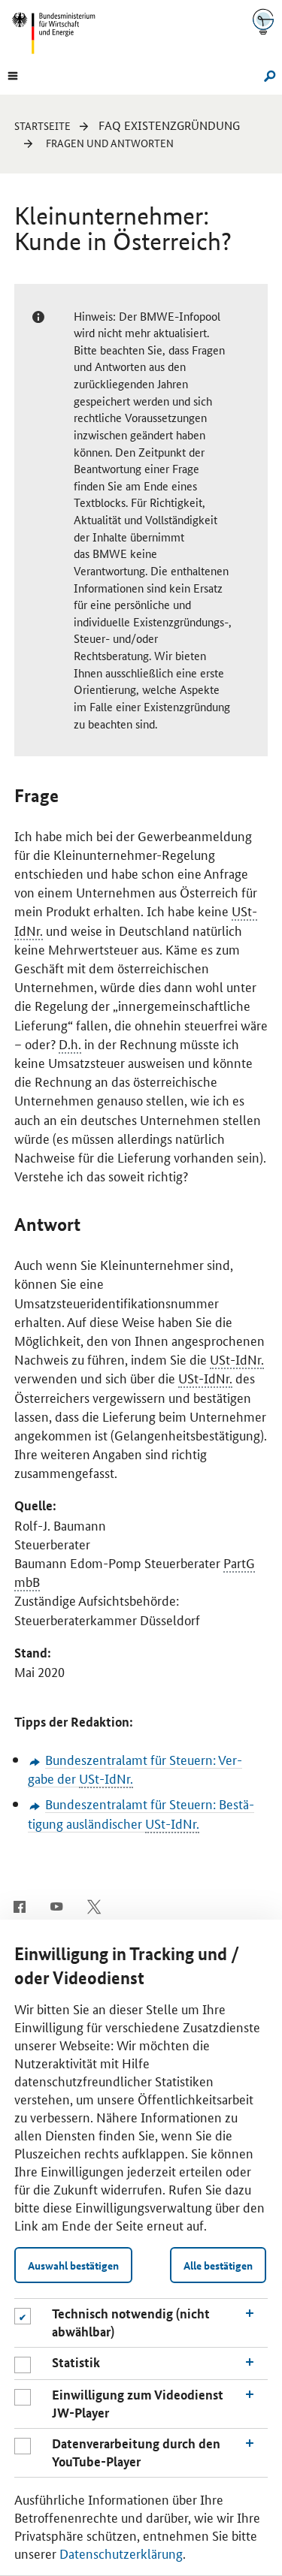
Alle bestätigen (218, 2265)
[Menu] (13, 74)
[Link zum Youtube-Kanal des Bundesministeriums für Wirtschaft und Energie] (57, 1905)
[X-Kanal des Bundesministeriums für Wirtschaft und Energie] (94, 1905)
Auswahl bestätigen (73, 2265)
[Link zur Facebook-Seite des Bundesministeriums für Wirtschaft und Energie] (19, 1905)
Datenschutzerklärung (121, 2553)
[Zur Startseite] (263, 21)
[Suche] (267, 74)
